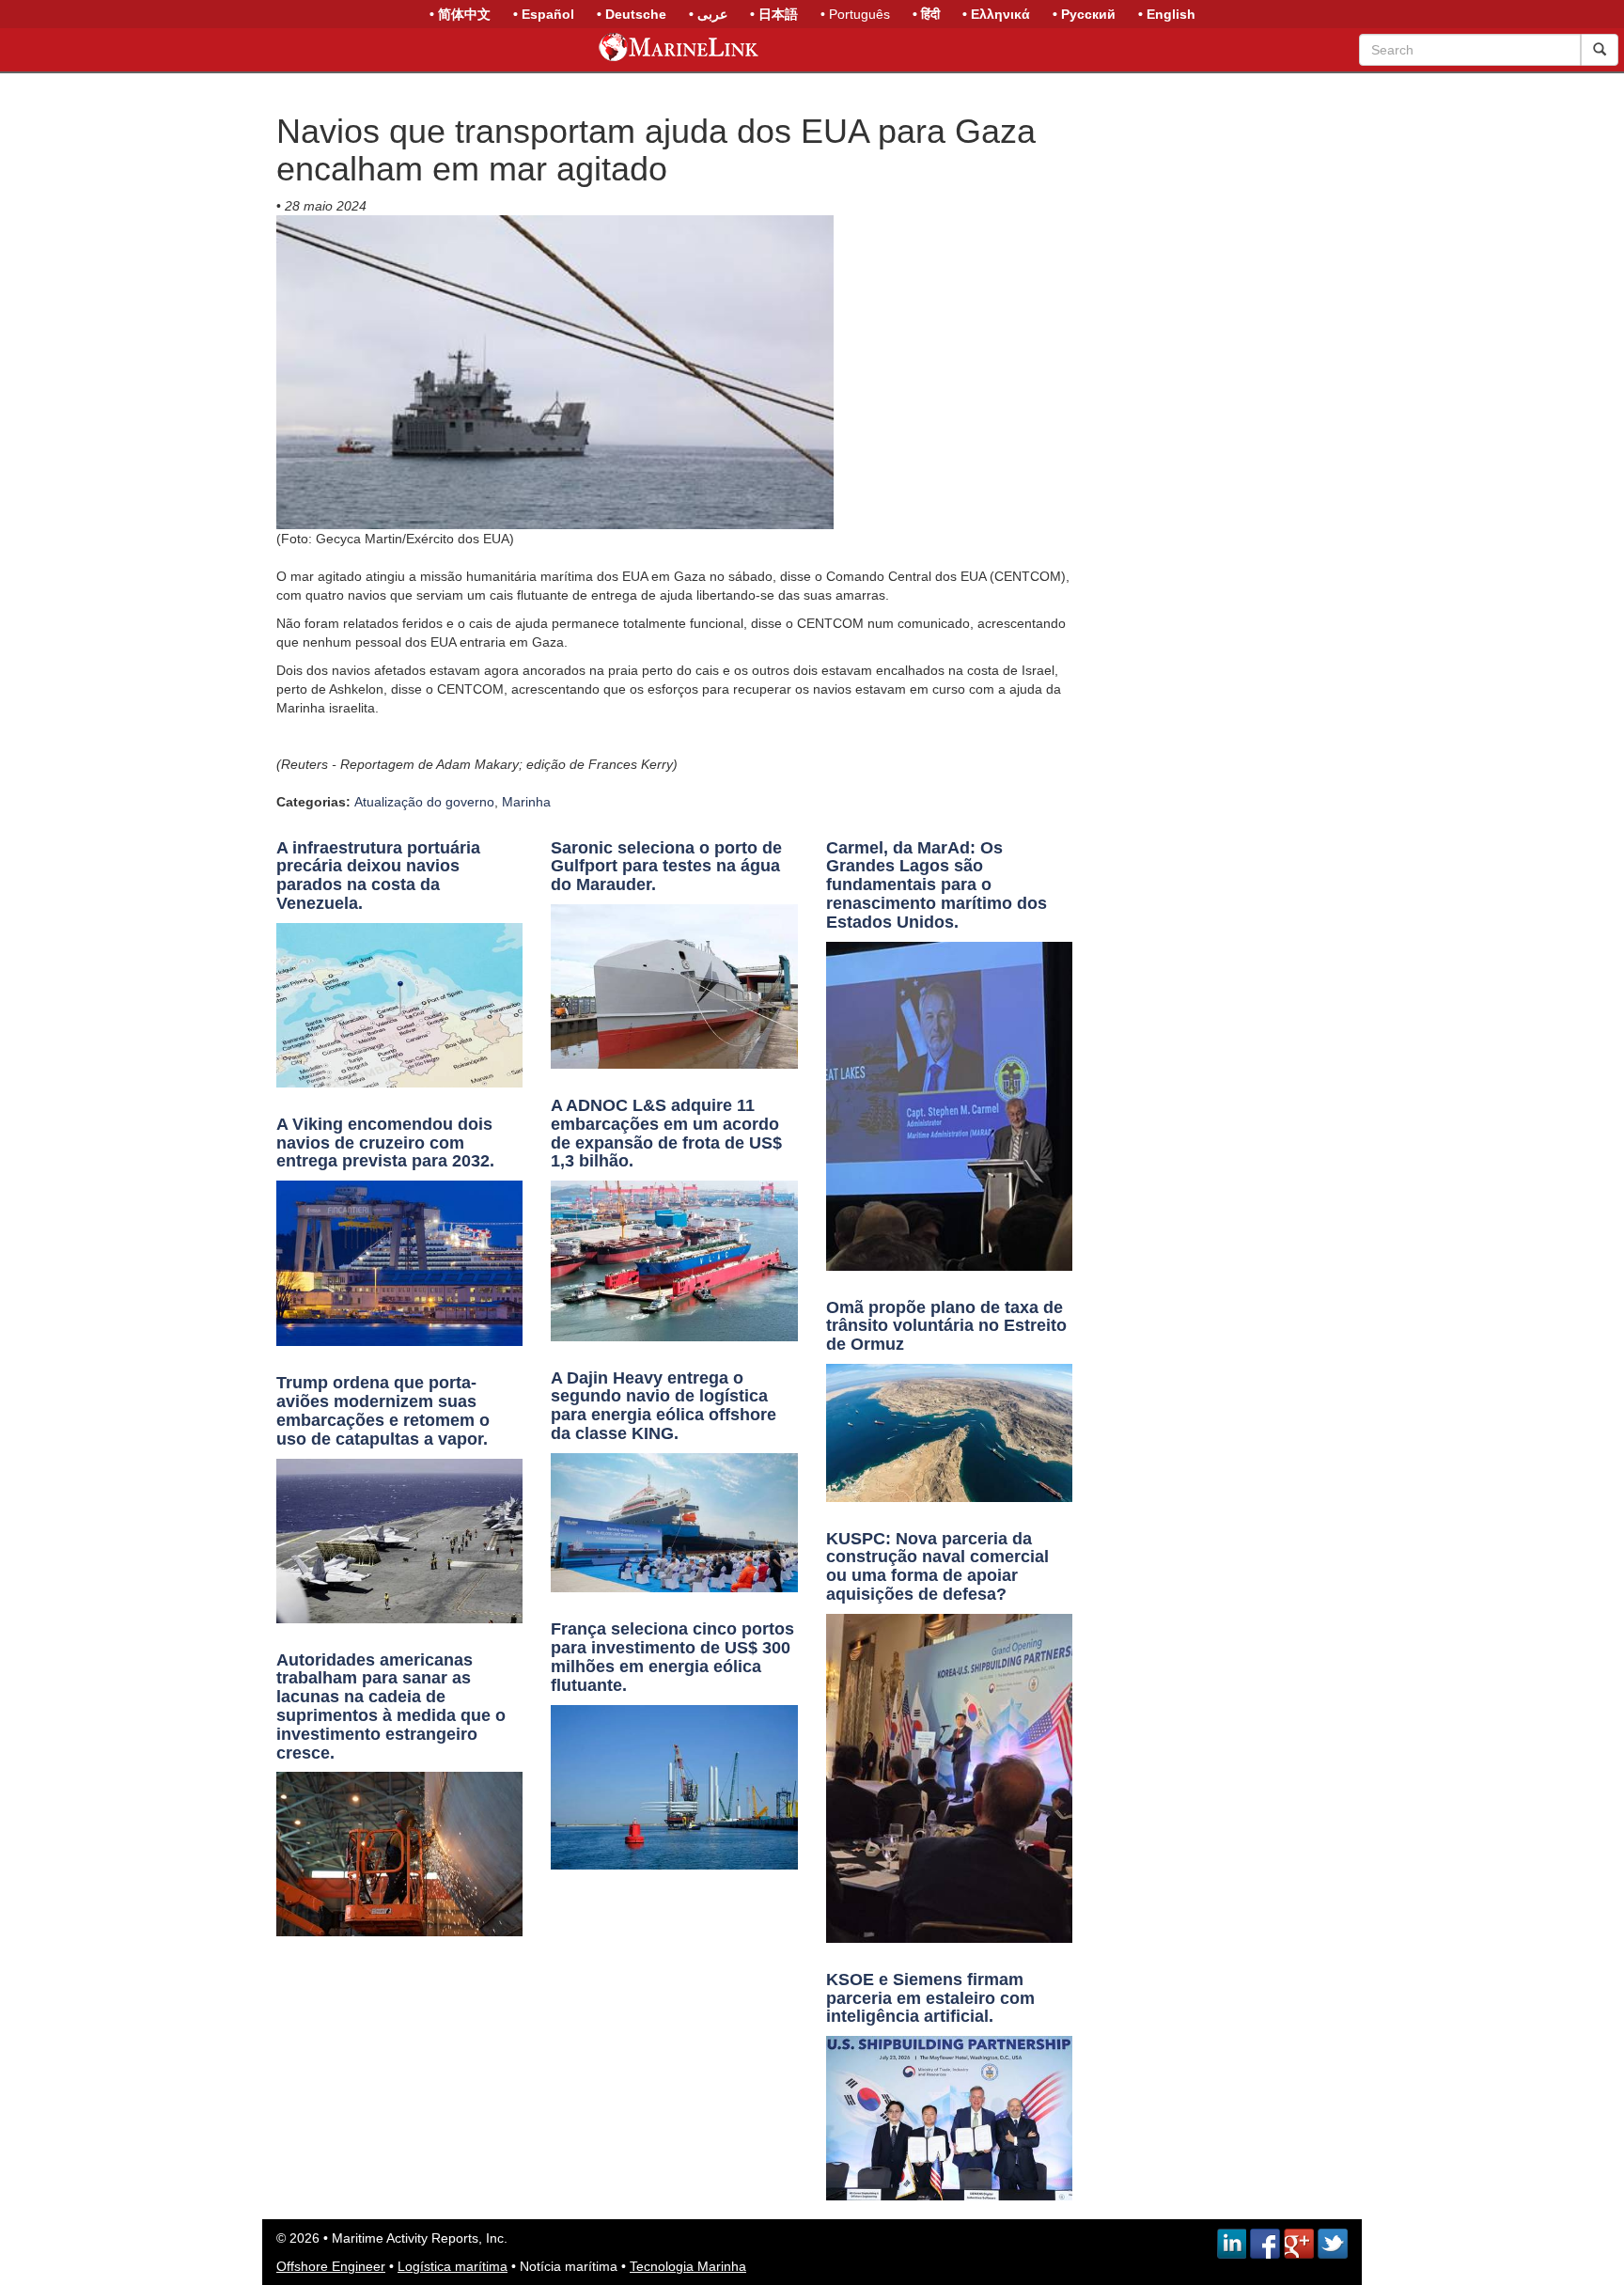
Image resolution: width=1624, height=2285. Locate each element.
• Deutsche (632, 14)
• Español (544, 14)
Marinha (526, 802)
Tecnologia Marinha (688, 2266)
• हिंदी (926, 14)
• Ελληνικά (996, 14)
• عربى (708, 14)
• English (1167, 14)
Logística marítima (453, 2266)
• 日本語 (774, 14)
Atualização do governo (424, 802)
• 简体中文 (460, 14)
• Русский (1084, 14)
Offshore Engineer (331, 2266)
